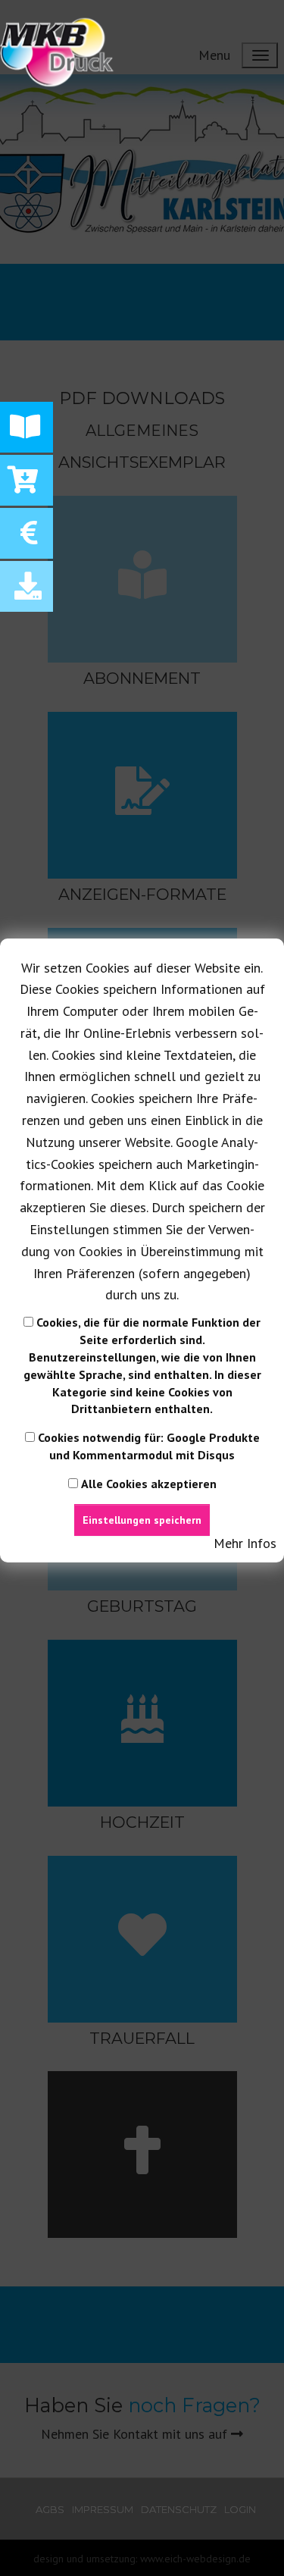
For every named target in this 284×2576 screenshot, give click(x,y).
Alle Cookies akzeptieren (149, 1484)
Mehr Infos (245, 1543)
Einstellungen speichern (142, 1520)
